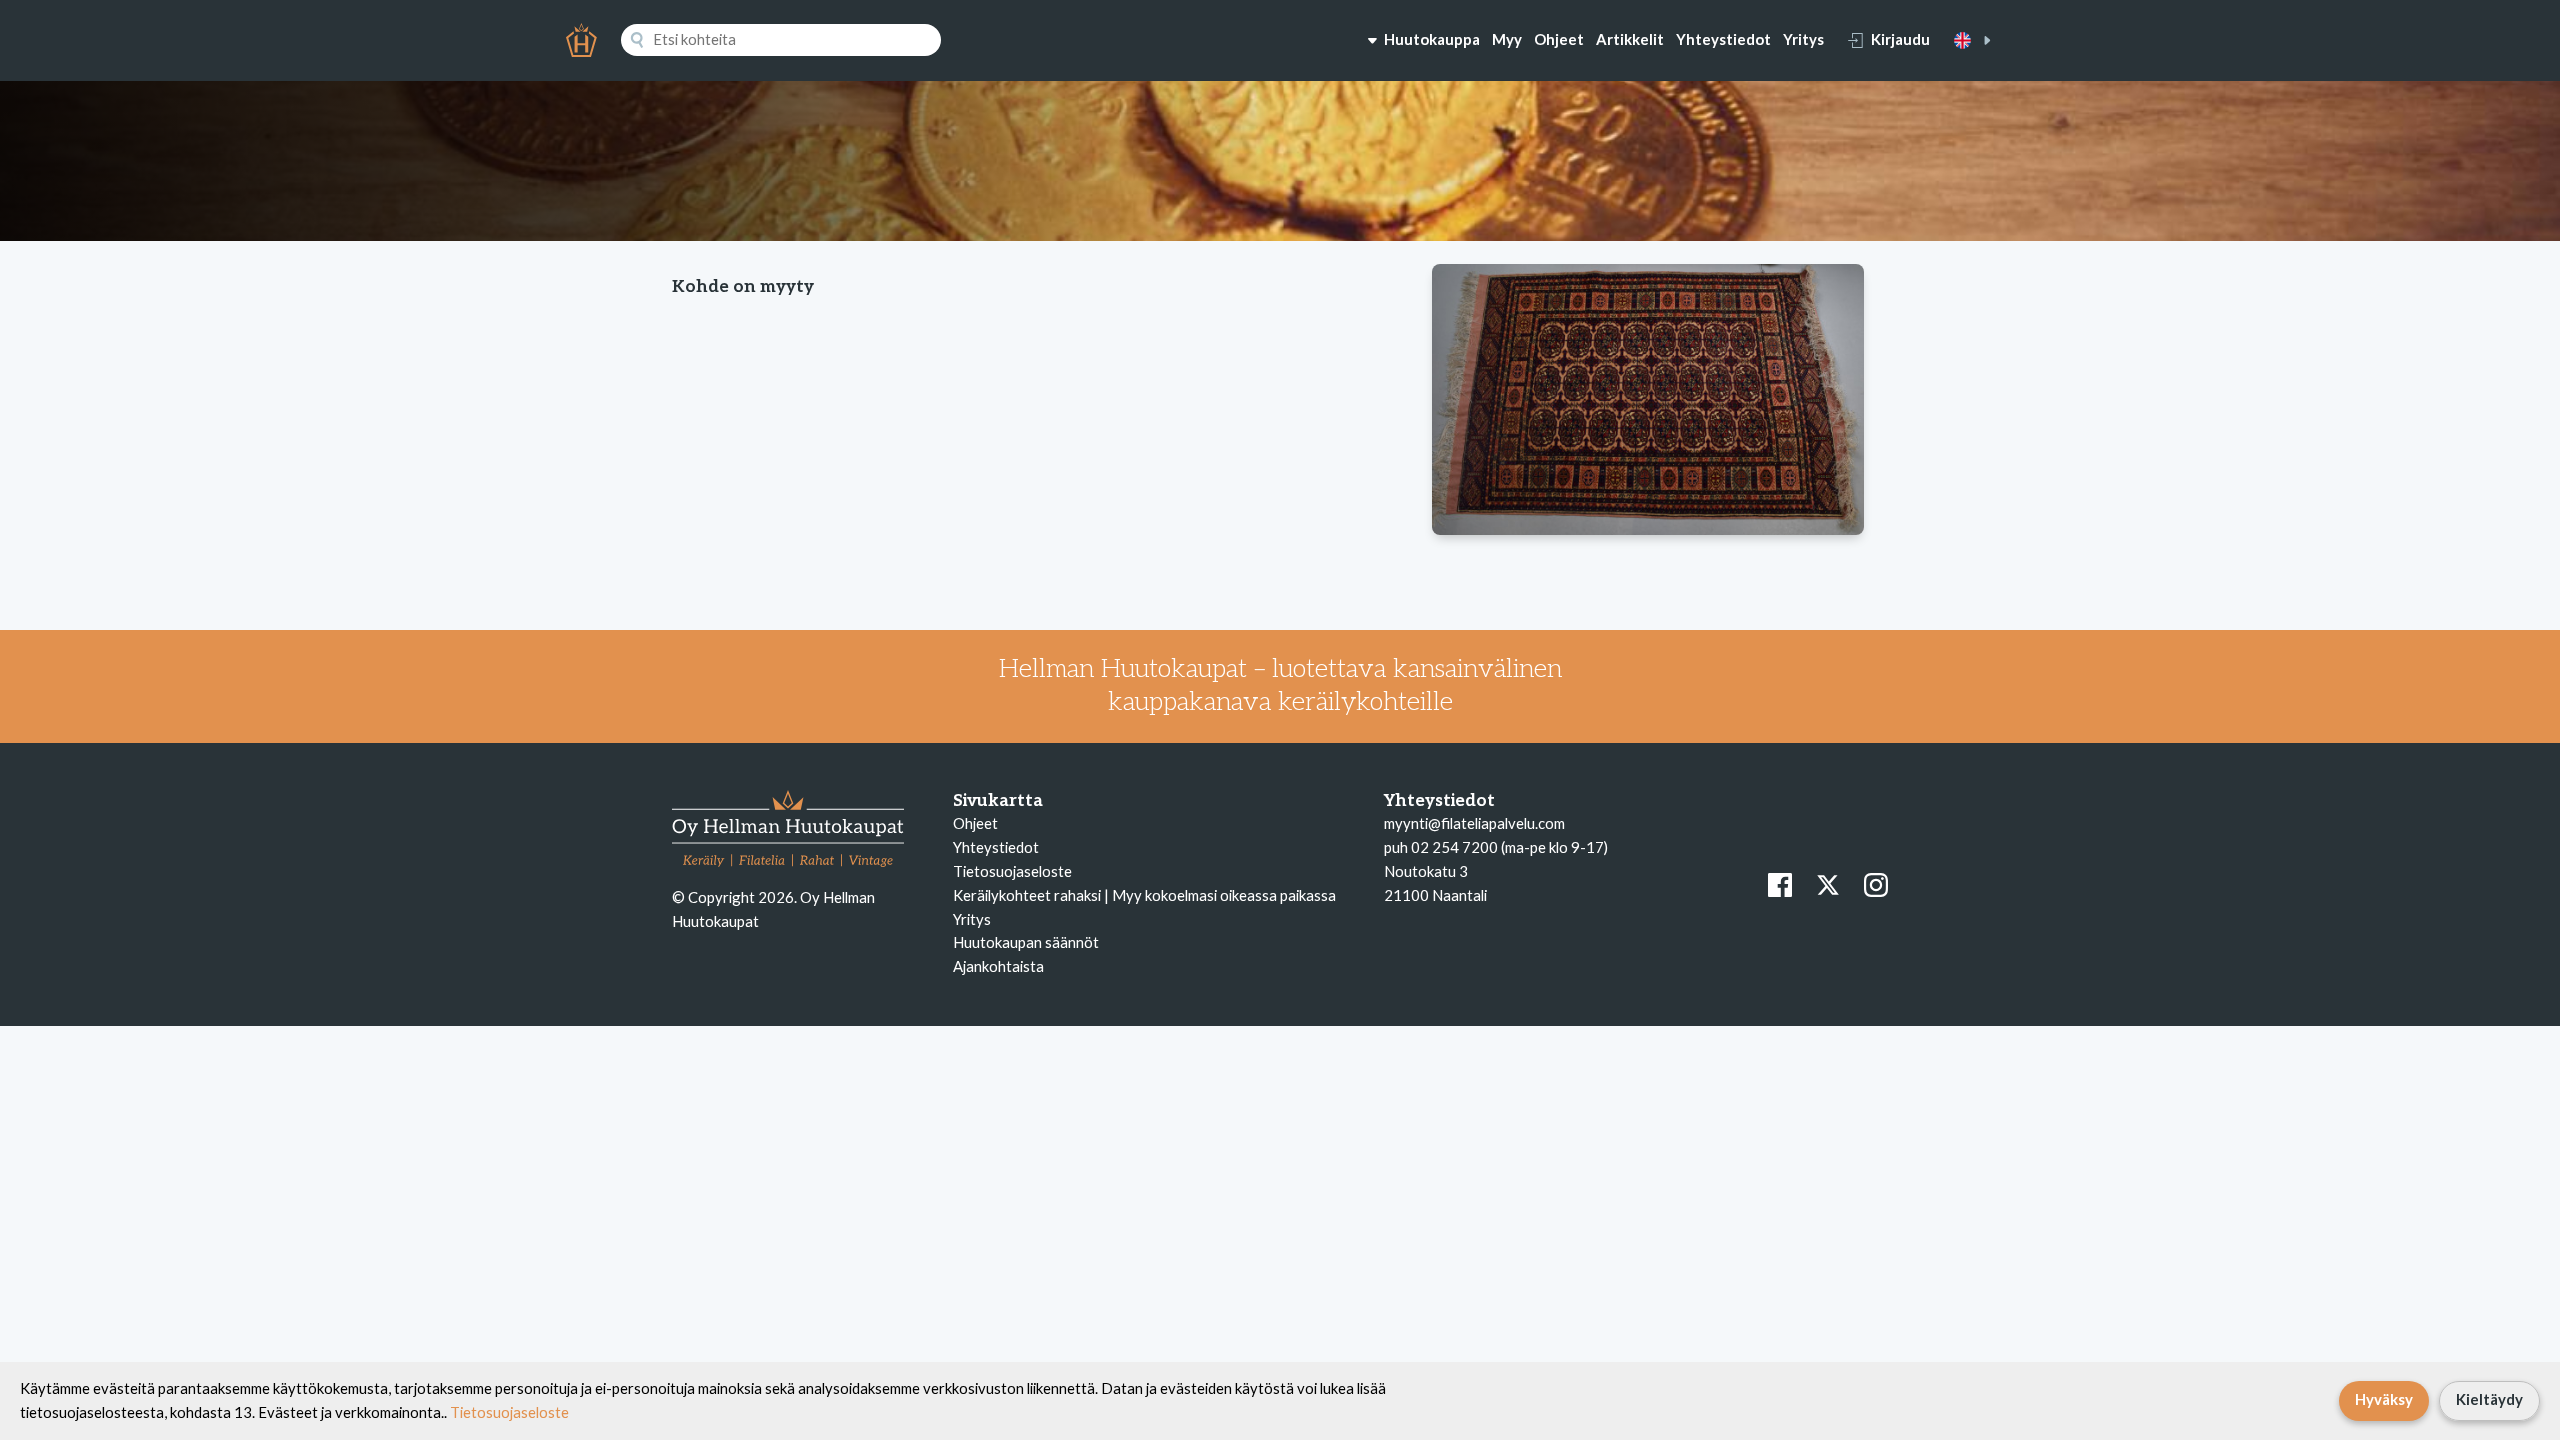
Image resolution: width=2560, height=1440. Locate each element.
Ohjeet (1559, 39)
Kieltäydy (2489, 1399)
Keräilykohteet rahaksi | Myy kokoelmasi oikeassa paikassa (1144, 895)
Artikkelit (1630, 39)
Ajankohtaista (998, 966)
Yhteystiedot (1723, 39)
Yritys (1803, 39)
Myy (1507, 39)
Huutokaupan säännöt (1026, 942)
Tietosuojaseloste (1012, 871)
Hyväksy (2384, 1399)
